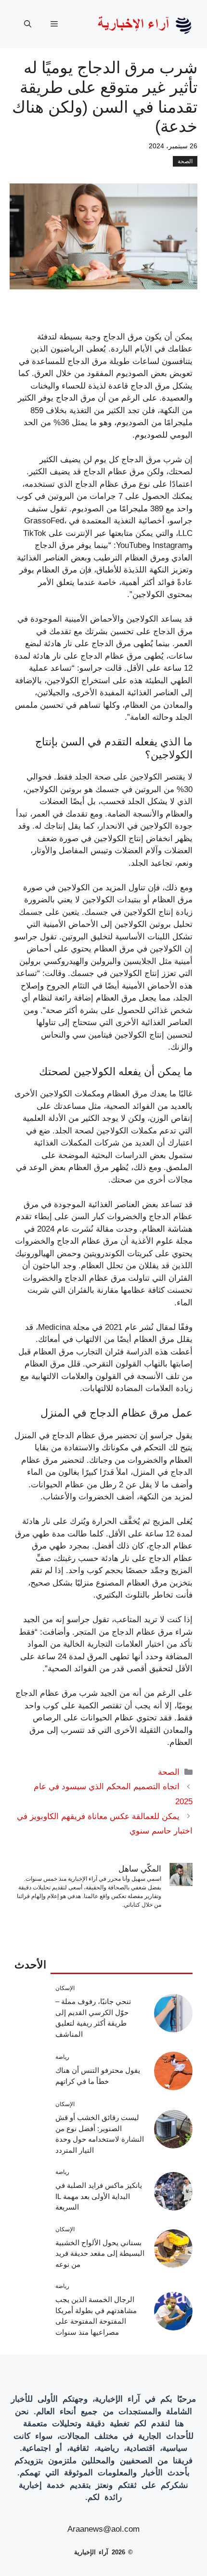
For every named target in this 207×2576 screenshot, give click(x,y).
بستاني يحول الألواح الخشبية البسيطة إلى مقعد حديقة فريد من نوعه (100, 2253)
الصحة (185, 161)
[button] (28, 24)
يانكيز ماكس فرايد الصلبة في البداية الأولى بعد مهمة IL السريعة (99, 2196)
